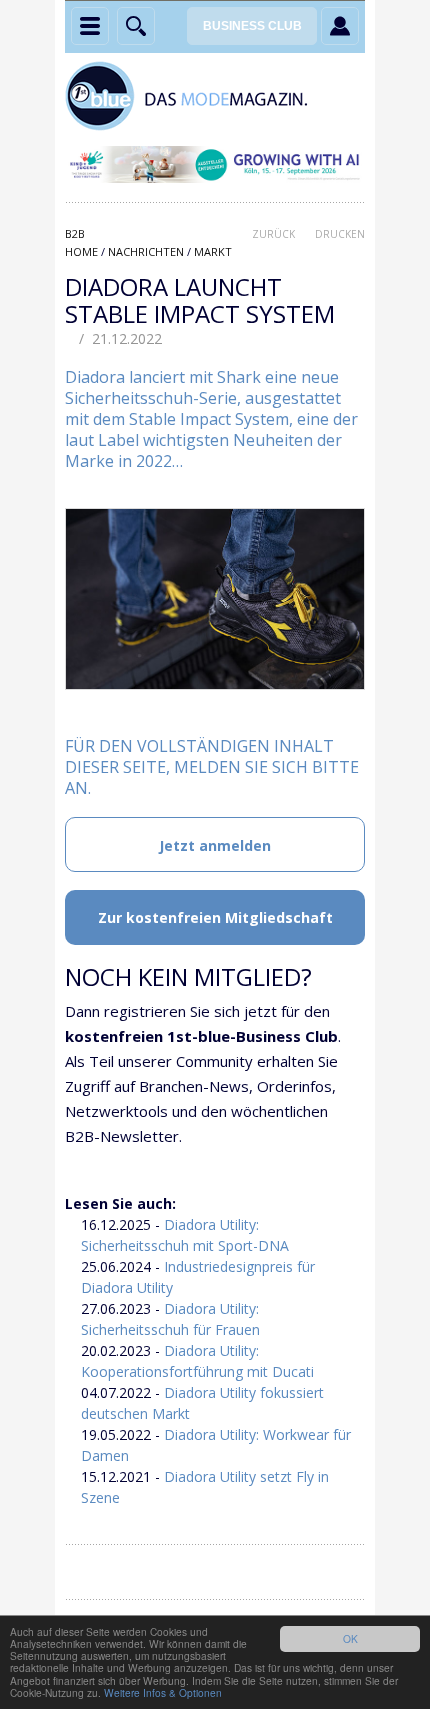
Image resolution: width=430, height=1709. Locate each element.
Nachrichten (146, 251)
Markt (213, 251)
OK (350, 1638)
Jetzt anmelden (215, 845)
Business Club (252, 26)
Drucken (340, 234)
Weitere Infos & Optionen (163, 1692)
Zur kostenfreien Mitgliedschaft (215, 917)
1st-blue (215, 96)
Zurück (273, 234)
